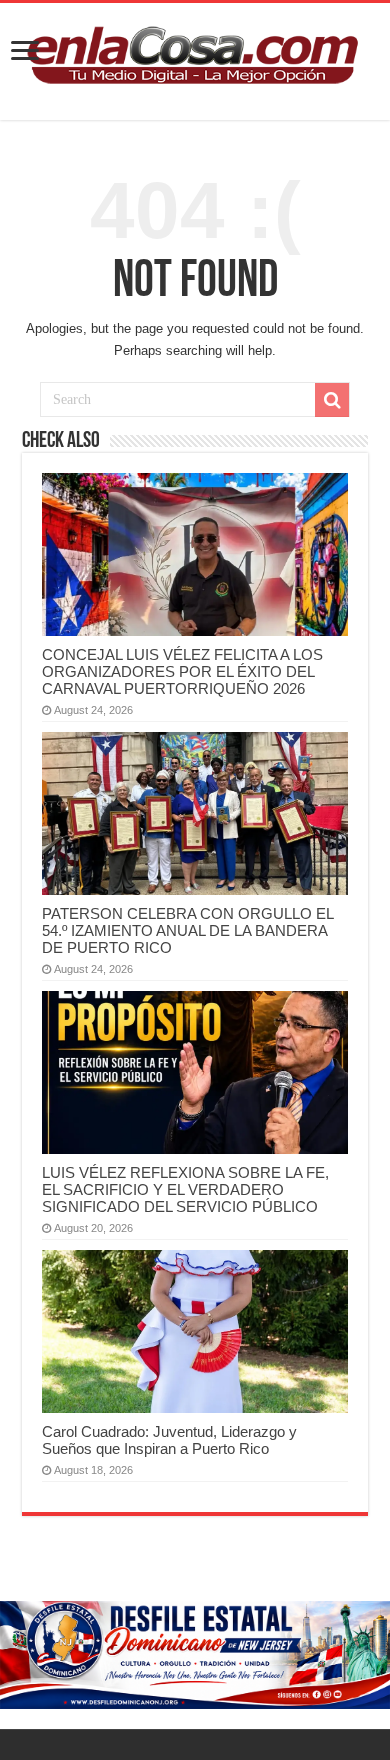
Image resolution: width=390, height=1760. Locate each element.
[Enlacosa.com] (195, 58)
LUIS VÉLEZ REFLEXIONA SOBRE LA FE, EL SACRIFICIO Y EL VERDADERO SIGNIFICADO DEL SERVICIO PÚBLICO (185, 1189)
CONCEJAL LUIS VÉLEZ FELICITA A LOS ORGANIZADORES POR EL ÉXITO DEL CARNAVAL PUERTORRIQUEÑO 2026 (182, 671)
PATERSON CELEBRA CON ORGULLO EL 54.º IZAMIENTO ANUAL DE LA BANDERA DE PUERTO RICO (187, 930)
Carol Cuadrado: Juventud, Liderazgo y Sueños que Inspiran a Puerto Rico (169, 1440)
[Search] (332, 400)
